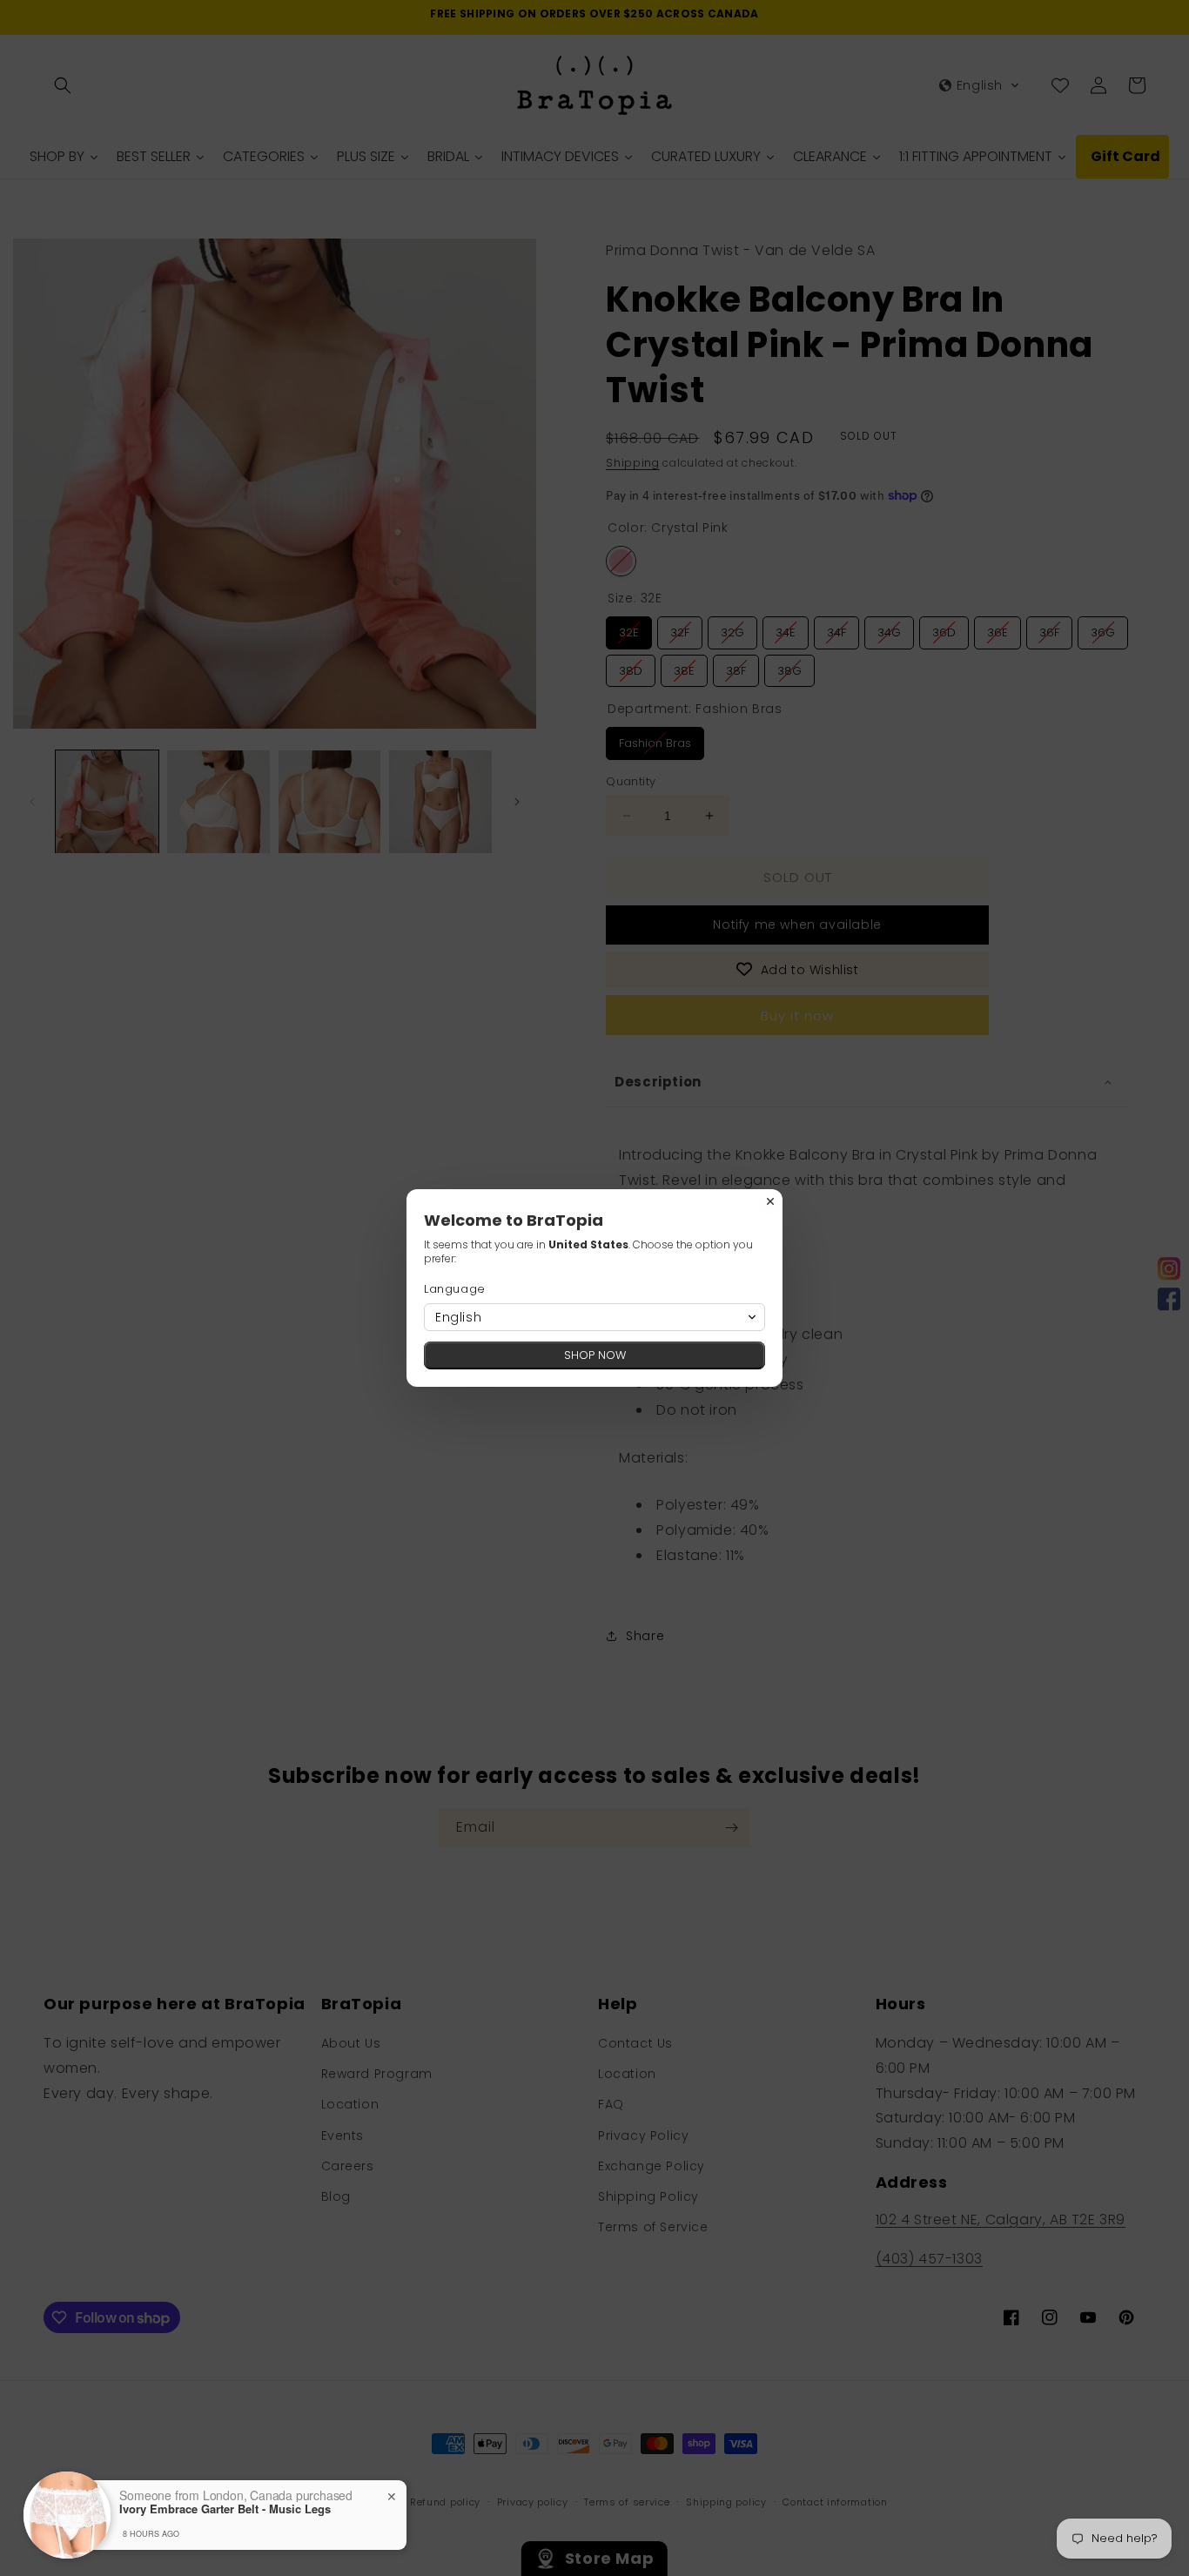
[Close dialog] (770, 1201)
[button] (594, 1317)
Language (455, 1289)
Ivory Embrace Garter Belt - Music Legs (225, 2509)
